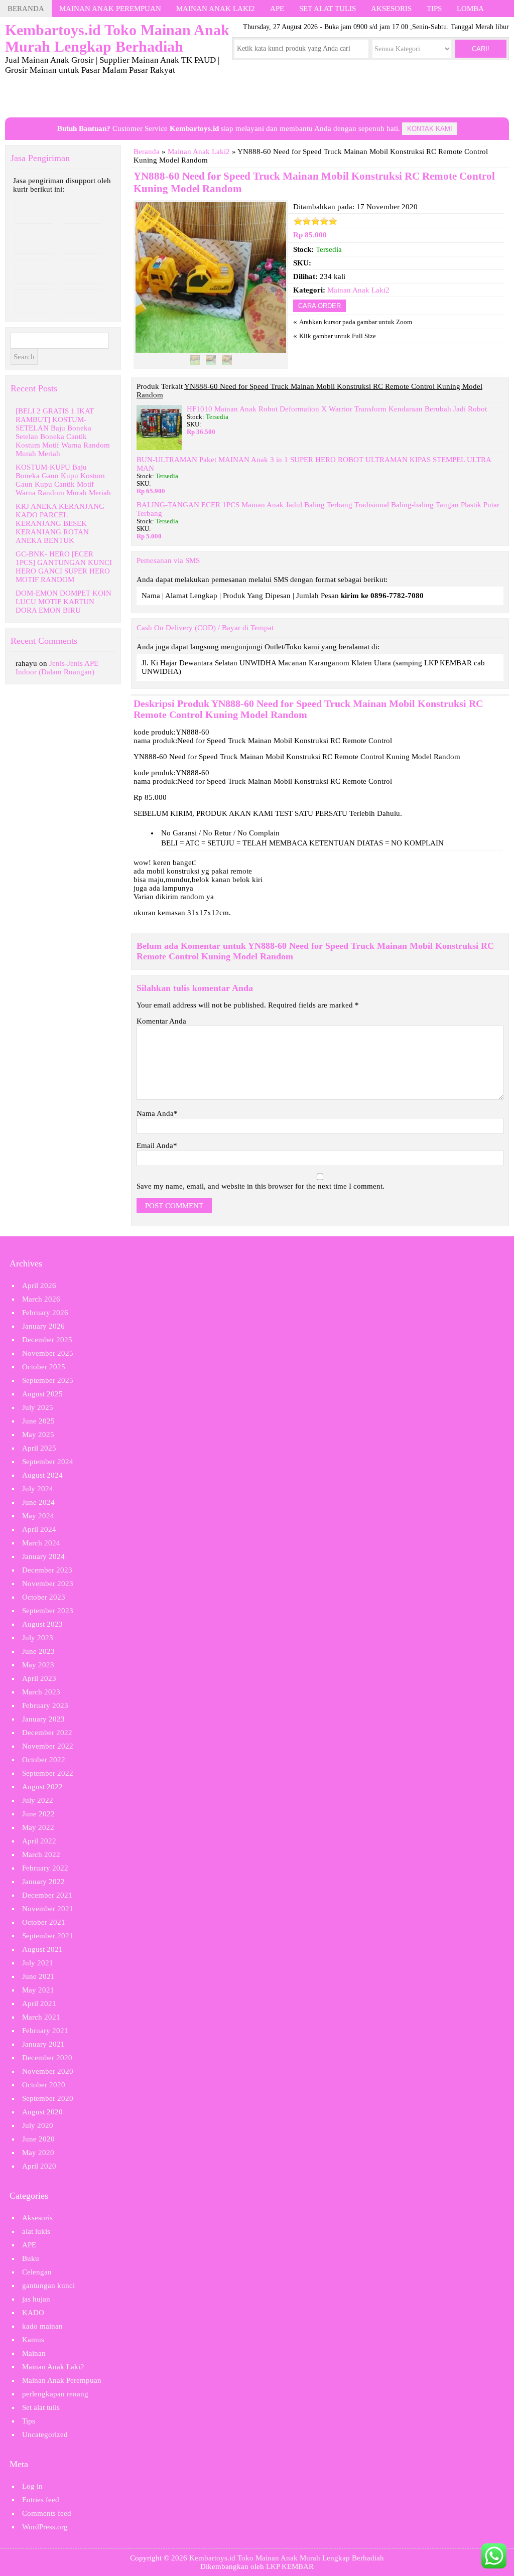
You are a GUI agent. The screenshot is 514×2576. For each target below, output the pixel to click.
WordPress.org (45, 2527)
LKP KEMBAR (290, 2566)
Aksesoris (391, 9)
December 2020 (47, 2058)
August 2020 (42, 2112)
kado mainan (42, 2326)
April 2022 (39, 1841)
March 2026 (41, 1299)
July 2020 (38, 2125)
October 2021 (44, 1922)
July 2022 (38, 1800)
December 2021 (47, 1895)
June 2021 (38, 1976)
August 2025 (42, 1394)
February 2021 (45, 2031)
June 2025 (38, 1421)
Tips (434, 9)
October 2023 (44, 1597)
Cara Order (319, 306)
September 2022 (48, 1773)
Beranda (26, 9)
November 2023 (48, 1584)
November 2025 (48, 1353)
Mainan (34, 2353)
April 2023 (39, 1678)
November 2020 (48, 2071)
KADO (33, 2313)
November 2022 (48, 1746)
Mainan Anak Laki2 (216, 9)
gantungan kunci (48, 2285)
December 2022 (47, 1733)
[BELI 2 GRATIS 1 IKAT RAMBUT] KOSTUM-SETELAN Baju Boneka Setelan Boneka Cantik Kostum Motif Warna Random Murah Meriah (63, 432)
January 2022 (43, 1882)
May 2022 (38, 1827)
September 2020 (48, 2098)
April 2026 (39, 1285)
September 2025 (48, 1380)
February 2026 (45, 1313)
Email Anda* (157, 1146)
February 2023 (45, 1705)
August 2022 (42, 1787)
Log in (32, 2486)
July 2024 (38, 1489)
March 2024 (41, 1543)
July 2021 (38, 1963)
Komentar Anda (161, 1021)
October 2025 (44, 1367)
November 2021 (48, 1909)
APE (277, 9)
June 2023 (38, 1651)
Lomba (470, 9)
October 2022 (44, 1760)
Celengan (37, 2272)
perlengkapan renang (55, 2394)
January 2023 (43, 1719)
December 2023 (47, 1570)
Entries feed (41, 2500)
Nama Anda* (157, 1113)
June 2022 (38, 1814)
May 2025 (38, 1435)
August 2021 (42, 1949)
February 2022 (45, 1868)
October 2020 (44, 2085)
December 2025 (47, 1340)
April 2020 (39, 2166)
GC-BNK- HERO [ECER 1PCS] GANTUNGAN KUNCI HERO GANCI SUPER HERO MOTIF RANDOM (64, 567)
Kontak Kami (430, 129)
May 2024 (38, 1516)
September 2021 (48, 1936)
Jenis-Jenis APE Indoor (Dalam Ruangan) (57, 668)
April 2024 (39, 1529)
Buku (31, 2258)
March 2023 (41, 1692)
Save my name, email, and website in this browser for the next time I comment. (261, 1186)
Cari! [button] (481, 49)
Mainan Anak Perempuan (110, 9)
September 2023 (48, 1611)
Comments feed (47, 2513)
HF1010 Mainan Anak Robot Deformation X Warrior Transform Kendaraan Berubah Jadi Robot (337, 409)
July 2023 (38, 1638)
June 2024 (38, 1502)
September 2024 (48, 1462)
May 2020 (38, 2153)
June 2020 (38, 2139)
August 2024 (42, 1475)
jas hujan (36, 2299)
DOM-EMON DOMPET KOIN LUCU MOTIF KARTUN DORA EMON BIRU (63, 602)
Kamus (33, 2340)
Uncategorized (45, 2435)
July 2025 (38, 1407)
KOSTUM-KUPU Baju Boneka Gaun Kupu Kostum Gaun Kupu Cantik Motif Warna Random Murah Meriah (63, 480)
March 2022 (41, 1854)
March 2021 (41, 2017)
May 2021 (38, 1990)
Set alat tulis (328, 9)
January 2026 (43, 1326)
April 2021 (39, 2003)
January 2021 (43, 2044)
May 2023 (38, 1665)
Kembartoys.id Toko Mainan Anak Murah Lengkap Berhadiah (287, 2558)
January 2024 (43, 1556)
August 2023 (42, 1624)
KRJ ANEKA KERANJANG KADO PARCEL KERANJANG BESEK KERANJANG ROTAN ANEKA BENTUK (60, 523)
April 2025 (39, 1448)
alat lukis (36, 2231)
